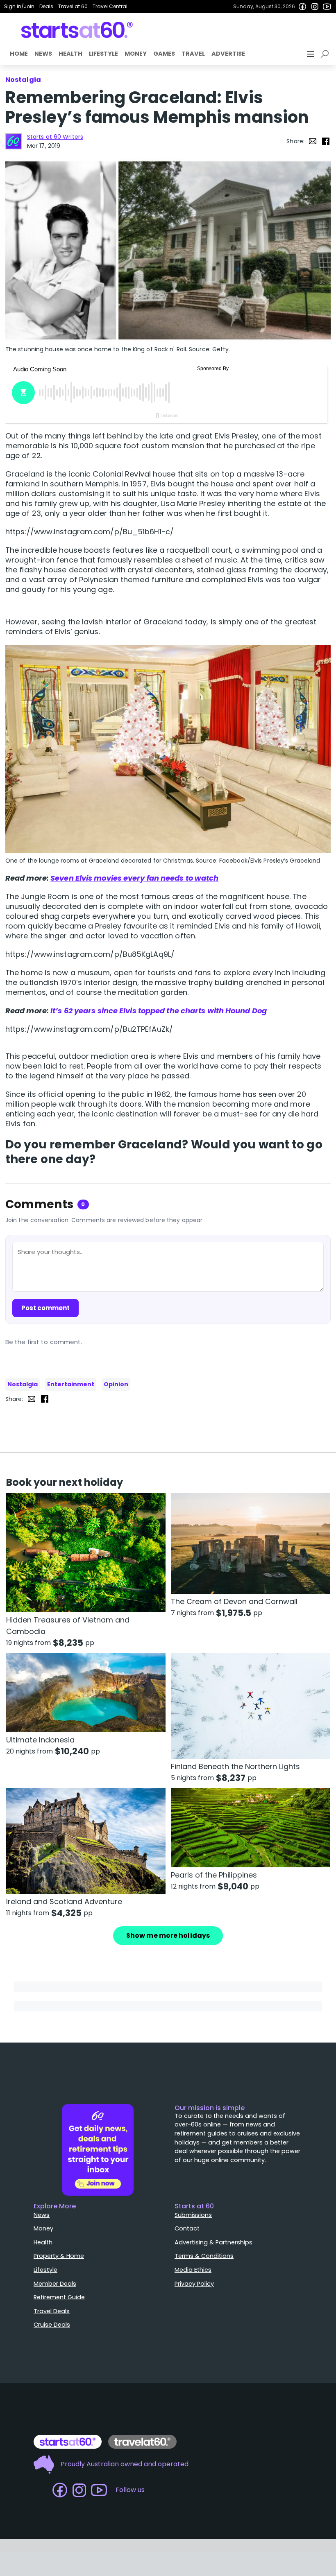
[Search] (326, 54)
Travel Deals (52, 2311)
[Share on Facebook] (326, 141)
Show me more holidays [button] (168, 1935)
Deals (46, 6)
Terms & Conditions (204, 2256)
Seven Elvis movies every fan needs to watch (134, 878)
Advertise (228, 54)
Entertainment (71, 1384)
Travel (193, 54)
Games (164, 54)
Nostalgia (23, 1384)
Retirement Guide (59, 2297)
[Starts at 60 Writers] (14, 141)
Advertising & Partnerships (213, 2242)
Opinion (116, 1384)
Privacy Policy (194, 2284)
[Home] (77, 30)
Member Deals (55, 2284)
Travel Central (110, 6)
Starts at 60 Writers (55, 137)
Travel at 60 (73, 6)
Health (70, 54)
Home (19, 54)
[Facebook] (302, 7)
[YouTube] (327, 7)
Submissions (193, 2215)
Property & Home (59, 2256)
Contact (187, 2228)
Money (136, 54)
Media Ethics (193, 2270)
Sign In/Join (19, 6)
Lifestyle (103, 54)
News (43, 54)
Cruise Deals (52, 2325)
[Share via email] (313, 141)
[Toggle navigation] (311, 54)
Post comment (45, 1308)
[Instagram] (315, 7)
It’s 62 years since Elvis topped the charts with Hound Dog (159, 1011)
